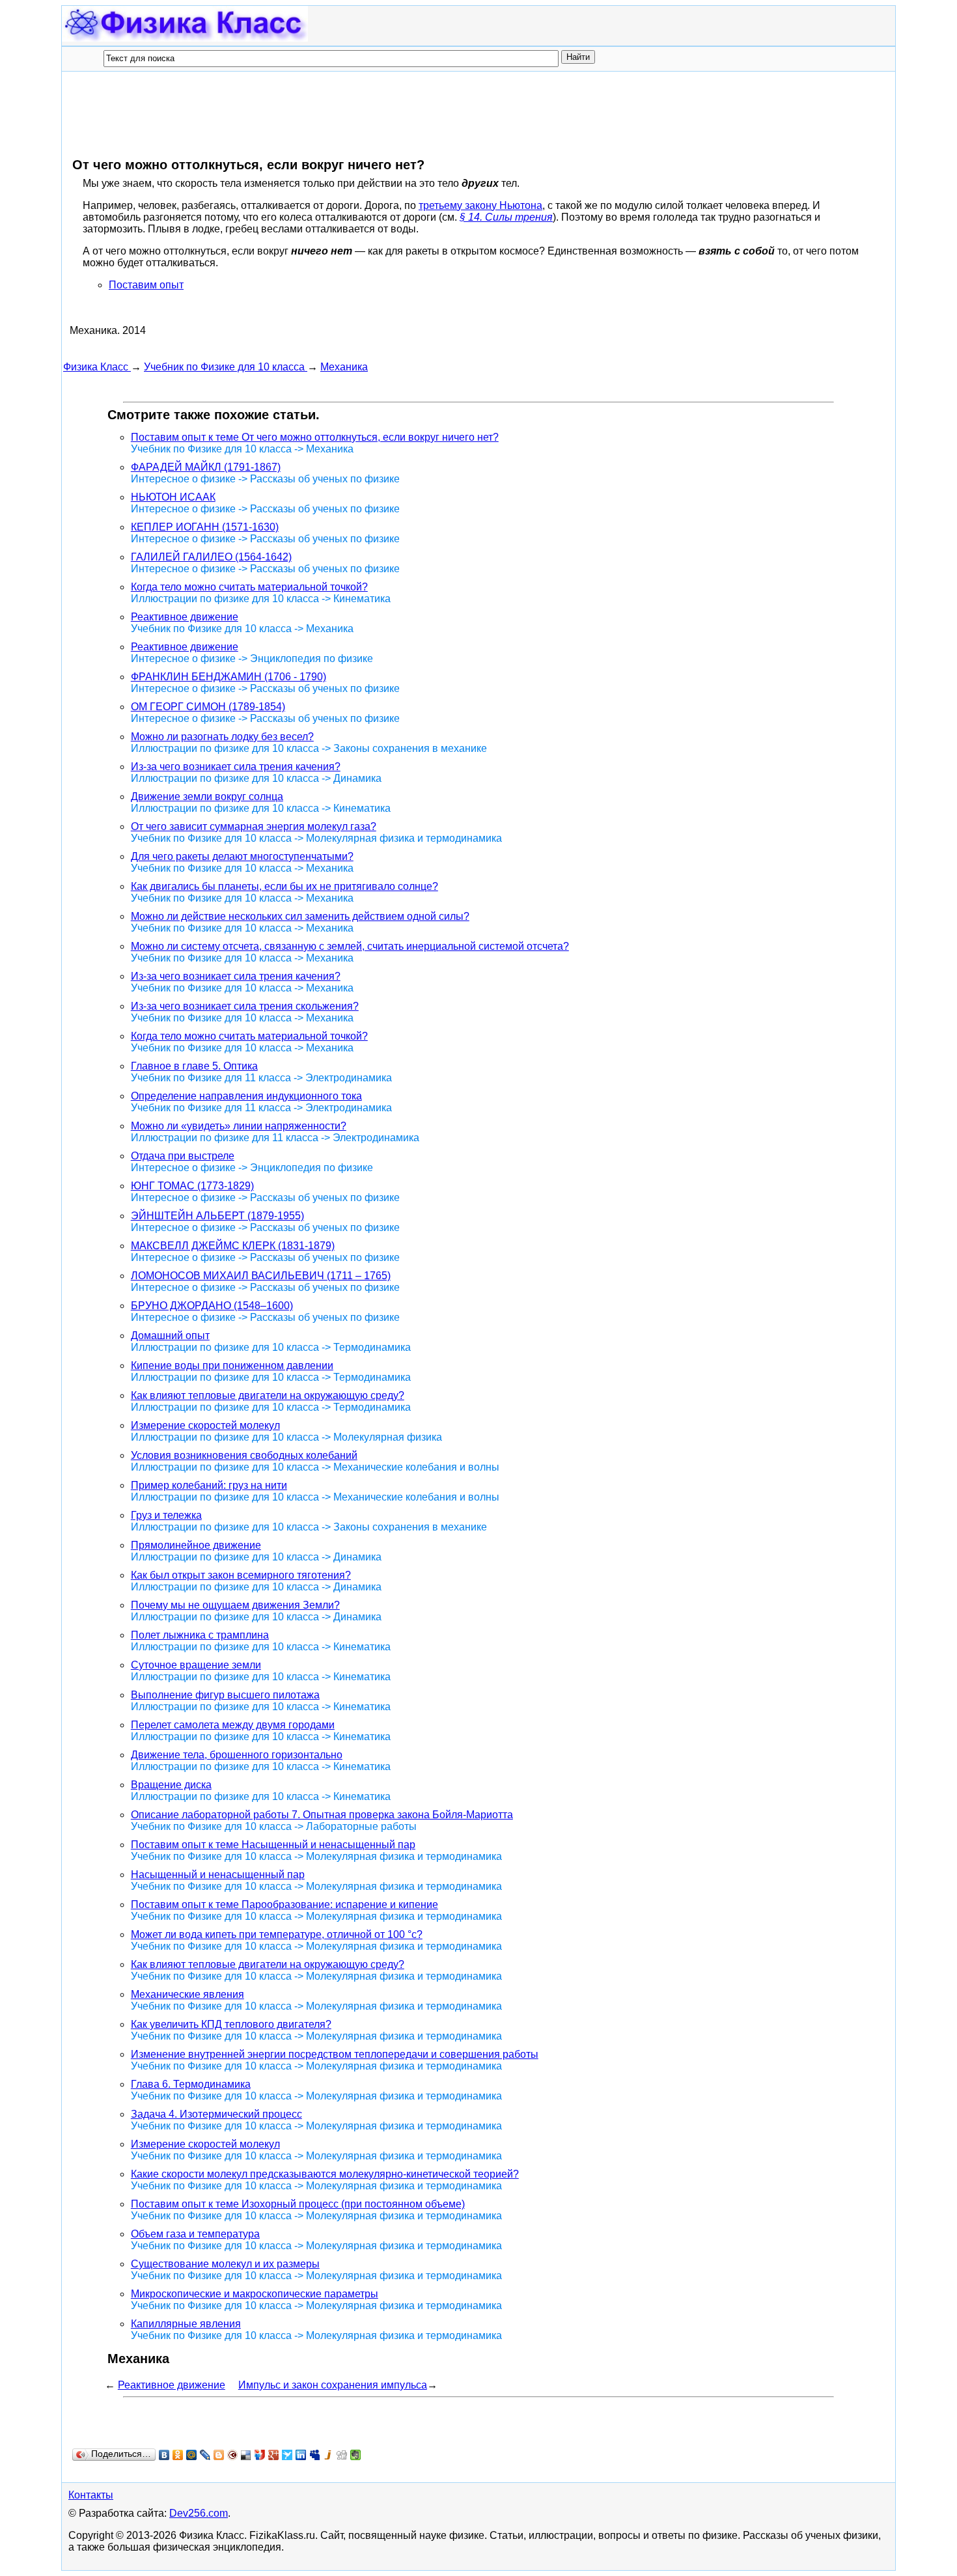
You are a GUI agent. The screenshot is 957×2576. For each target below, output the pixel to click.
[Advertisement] (300, 114)
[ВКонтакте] (164, 2455)
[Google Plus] (274, 2455)
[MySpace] (315, 2455)
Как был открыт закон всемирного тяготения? (241, 1575)
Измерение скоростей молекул (205, 1425)
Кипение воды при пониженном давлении (232, 1365)
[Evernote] (356, 2455)
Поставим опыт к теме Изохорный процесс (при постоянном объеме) (298, 2204)
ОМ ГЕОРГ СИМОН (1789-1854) (208, 707)
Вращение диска (171, 1785)
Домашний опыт (170, 1336)
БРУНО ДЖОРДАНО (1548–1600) (212, 1306)
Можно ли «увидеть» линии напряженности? (239, 1126)
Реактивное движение (185, 617)
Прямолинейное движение (196, 1545)
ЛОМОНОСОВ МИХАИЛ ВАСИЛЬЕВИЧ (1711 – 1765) (261, 1276)
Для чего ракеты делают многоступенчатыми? (242, 856)
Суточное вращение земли (196, 1665)
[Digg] (342, 2455)
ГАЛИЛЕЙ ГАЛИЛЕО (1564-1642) (211, 557)
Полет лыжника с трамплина (200, 1635)
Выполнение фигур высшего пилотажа (225, 1695)
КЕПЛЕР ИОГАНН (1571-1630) (205, 527)
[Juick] (328, 2455)
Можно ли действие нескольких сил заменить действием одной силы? (300, 916)
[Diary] (233, 2455)
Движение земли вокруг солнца (207, 796)
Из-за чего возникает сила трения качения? (236, 767)
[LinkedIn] (301, 2455)
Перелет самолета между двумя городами (233, 1725)
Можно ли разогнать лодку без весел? (222, 737)
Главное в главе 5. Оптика (194, 1066)
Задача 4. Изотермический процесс (216, 2114)
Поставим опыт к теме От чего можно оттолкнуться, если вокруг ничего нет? (315, 437)
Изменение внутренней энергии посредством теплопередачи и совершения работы (335, 2054)
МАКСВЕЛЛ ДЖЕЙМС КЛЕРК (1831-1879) (233, 1246)
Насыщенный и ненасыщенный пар (218, 1875)
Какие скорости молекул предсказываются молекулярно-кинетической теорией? (325, 2174)
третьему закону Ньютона (480, 205)
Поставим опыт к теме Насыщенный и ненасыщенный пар (273, 1845)
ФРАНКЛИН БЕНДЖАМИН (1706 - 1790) (229, 677)
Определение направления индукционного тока (246, 1096)
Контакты (91, 2495)
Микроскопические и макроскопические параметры (255, 2294)
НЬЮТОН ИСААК (173, 497)
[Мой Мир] (192, 2455)
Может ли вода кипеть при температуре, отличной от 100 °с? (277, 1934)
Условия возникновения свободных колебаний (244, 1455)
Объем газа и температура (195, 2234)
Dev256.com (199, 2513)
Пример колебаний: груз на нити (209, 1485)
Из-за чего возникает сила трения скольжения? (245, 1006)
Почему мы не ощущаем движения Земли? (235, 1605)
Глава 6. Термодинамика (191, 2084)
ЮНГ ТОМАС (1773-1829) (192, 1186)
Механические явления (187, 1994)
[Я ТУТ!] (260, 2455)
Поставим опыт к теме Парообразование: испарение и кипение (284, 1904)
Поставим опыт (146, 285)
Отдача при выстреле (183, 1156)
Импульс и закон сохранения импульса (333, 2385)
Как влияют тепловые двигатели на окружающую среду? (268, 1395)
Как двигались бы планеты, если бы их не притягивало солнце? (284, 886)
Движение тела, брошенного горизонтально (237, 1755)
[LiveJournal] (205, 2455)
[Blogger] (219, 2455)
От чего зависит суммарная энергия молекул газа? (254, 826)
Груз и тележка (166, 1515)
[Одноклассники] (178, 2455)
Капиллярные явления (186, 2324)
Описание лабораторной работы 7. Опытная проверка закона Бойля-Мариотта (322, 1815)
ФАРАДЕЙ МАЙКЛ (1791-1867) (206, 467)
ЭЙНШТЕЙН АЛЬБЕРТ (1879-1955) (217, 1216)
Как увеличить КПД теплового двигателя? (231, 2024)
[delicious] (246, 2455)
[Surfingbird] (287, 2455)
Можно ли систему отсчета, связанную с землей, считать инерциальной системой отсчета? (350, 946)
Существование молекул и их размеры (225, 2264)
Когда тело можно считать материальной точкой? (249, 587)
